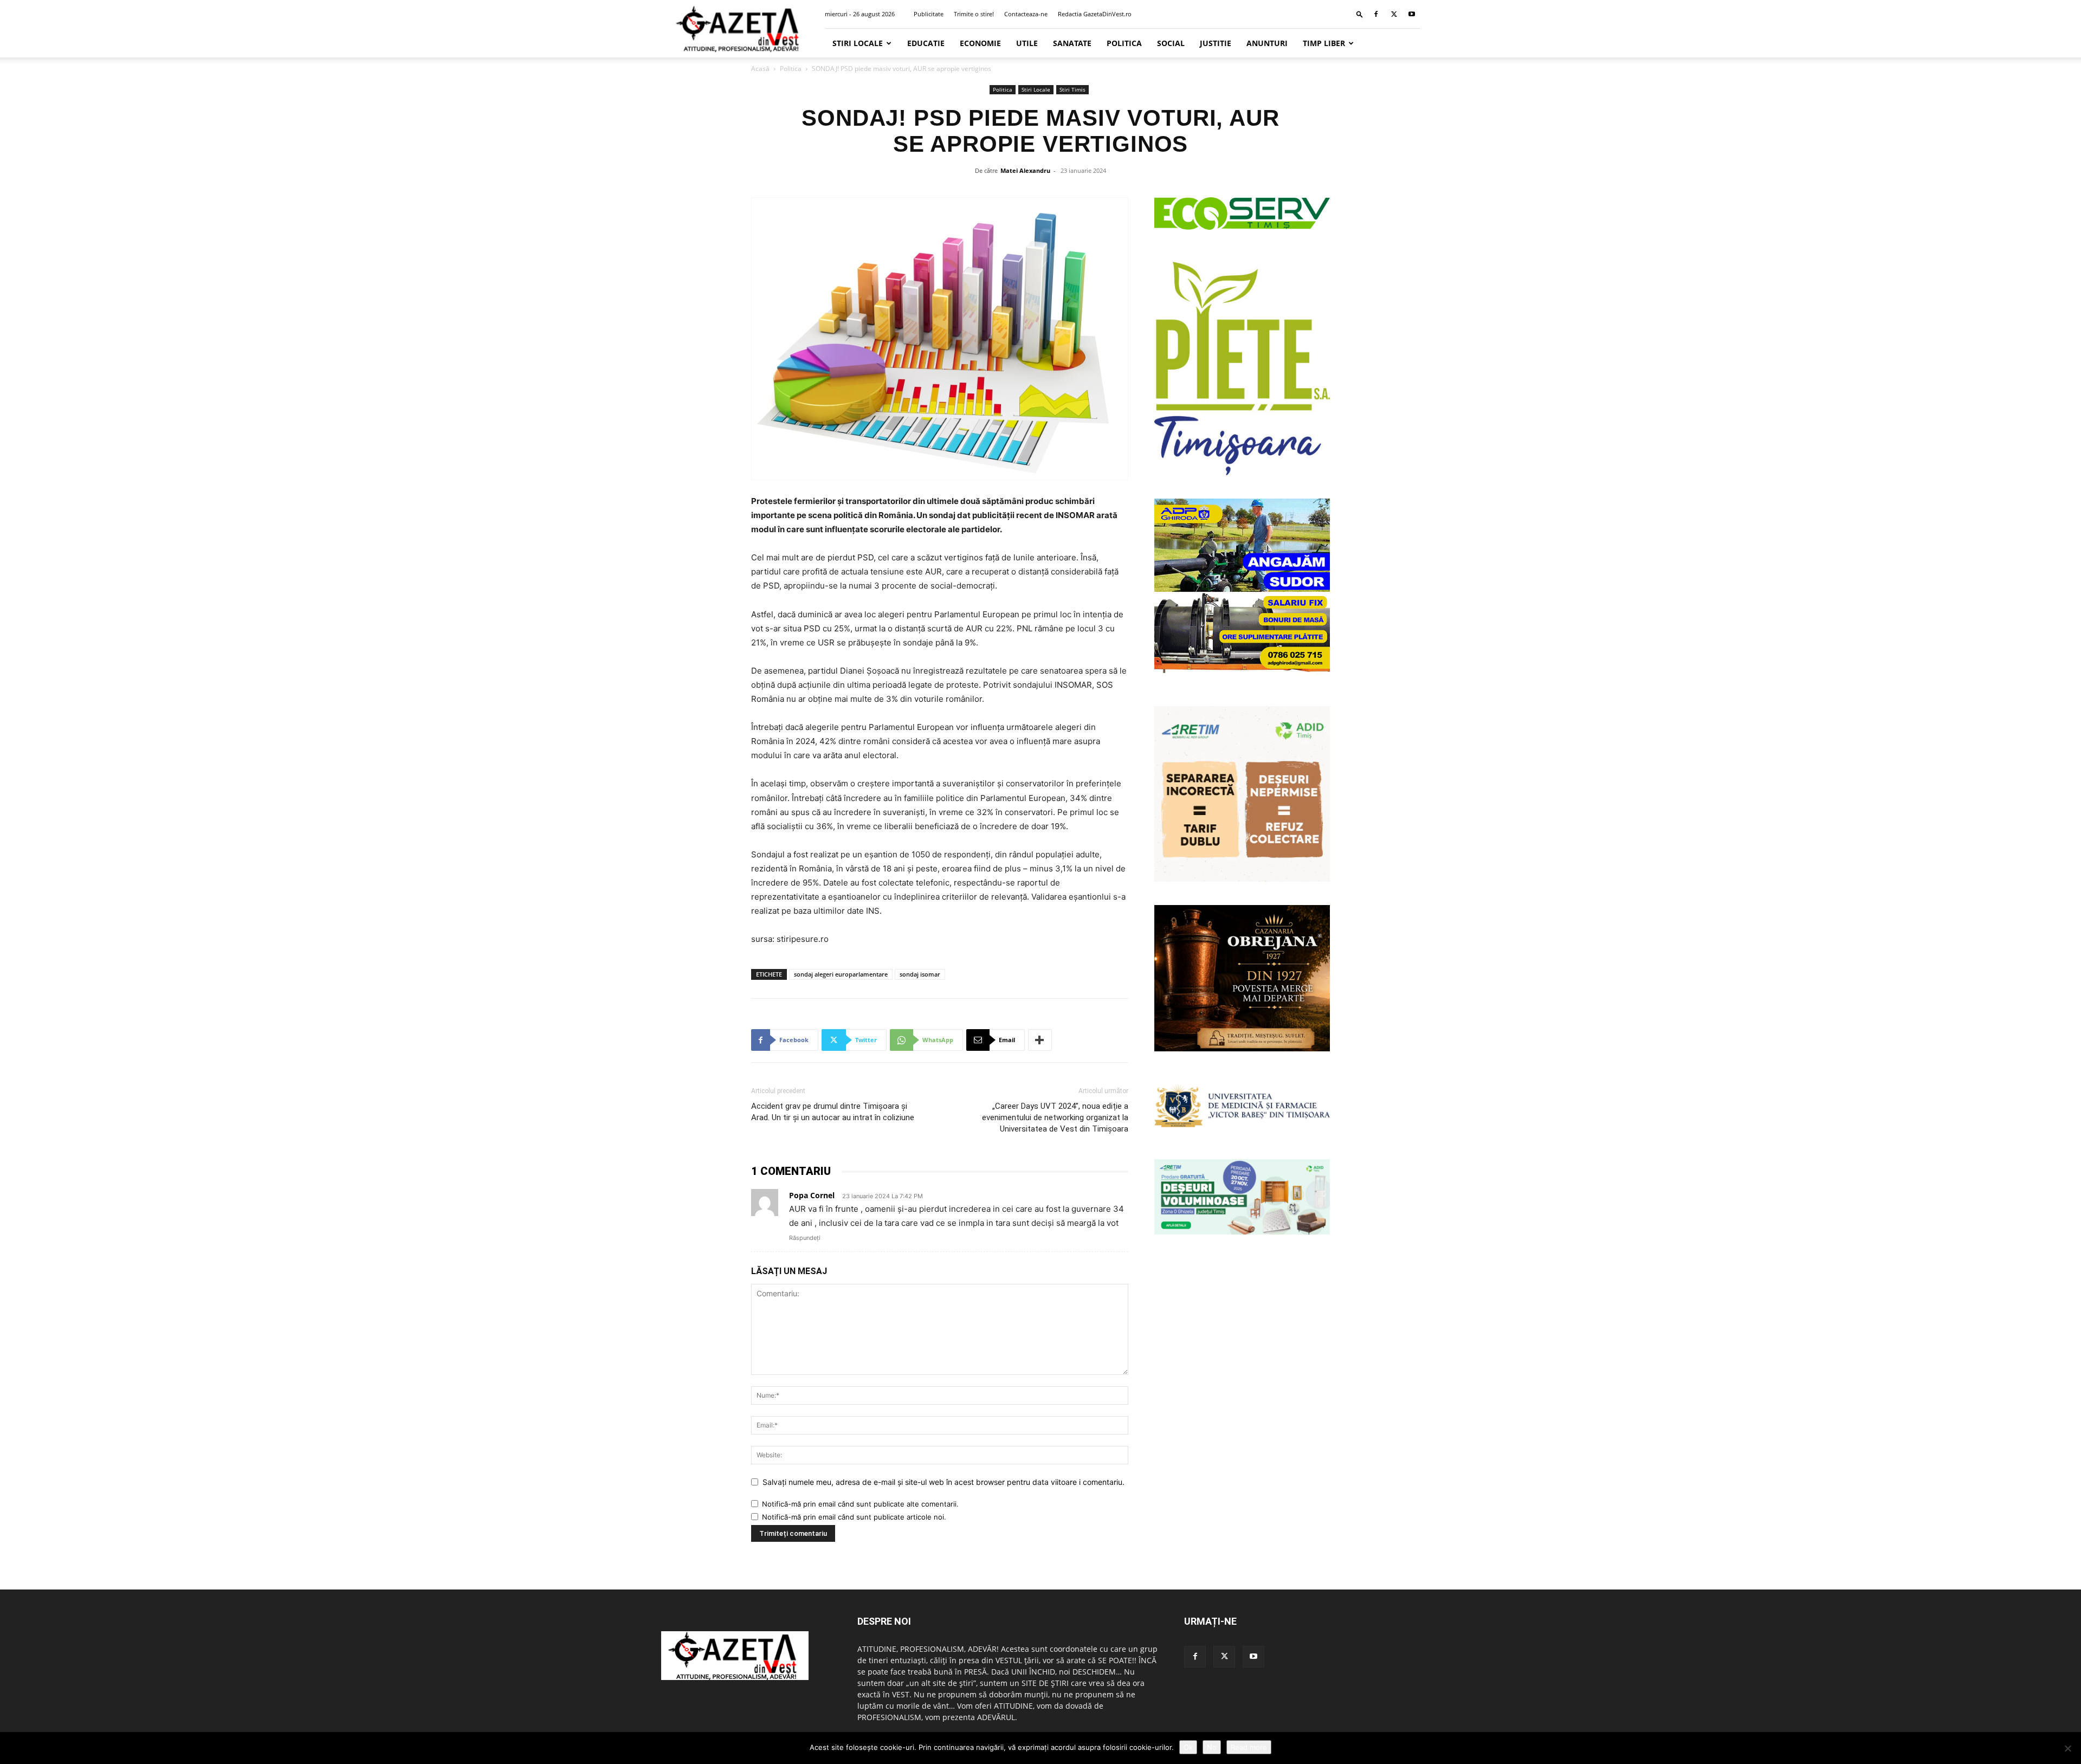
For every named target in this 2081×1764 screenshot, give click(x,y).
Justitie (1216, 43)
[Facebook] (1376, 14)
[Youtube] (1412, 14)
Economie (980, 43)
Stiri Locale (858, 43)
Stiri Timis (1072, 89)
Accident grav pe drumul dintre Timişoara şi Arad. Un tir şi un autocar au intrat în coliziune (833, 1112)
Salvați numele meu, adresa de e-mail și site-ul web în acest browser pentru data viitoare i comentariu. (943, 1482)
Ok (1188, 1747)
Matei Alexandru (1025, 170)
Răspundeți (805, 1238)
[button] (1360, 14)
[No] (2067, 1748)
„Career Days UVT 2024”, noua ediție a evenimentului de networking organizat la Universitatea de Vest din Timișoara (1055, 1117)
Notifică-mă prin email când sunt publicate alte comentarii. (860, 1504)
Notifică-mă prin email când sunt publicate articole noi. (854, 1517)
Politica (1124, 43)
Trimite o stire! (974, 14)
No (1212, 1747)
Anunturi (1267, 43)
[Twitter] (1394, 14)
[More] (1040, 1040)
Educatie (926, 43)
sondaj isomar (920, 974)
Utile (1027, 43)
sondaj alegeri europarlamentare (841, 974)
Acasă (760, 69)
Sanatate (1072, 43)
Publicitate (929, 14)
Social (1171, 43)
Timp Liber (1324, 43)
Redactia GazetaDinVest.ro (1095, 14)
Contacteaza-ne (1026, 14)
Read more (1249, 1747)
